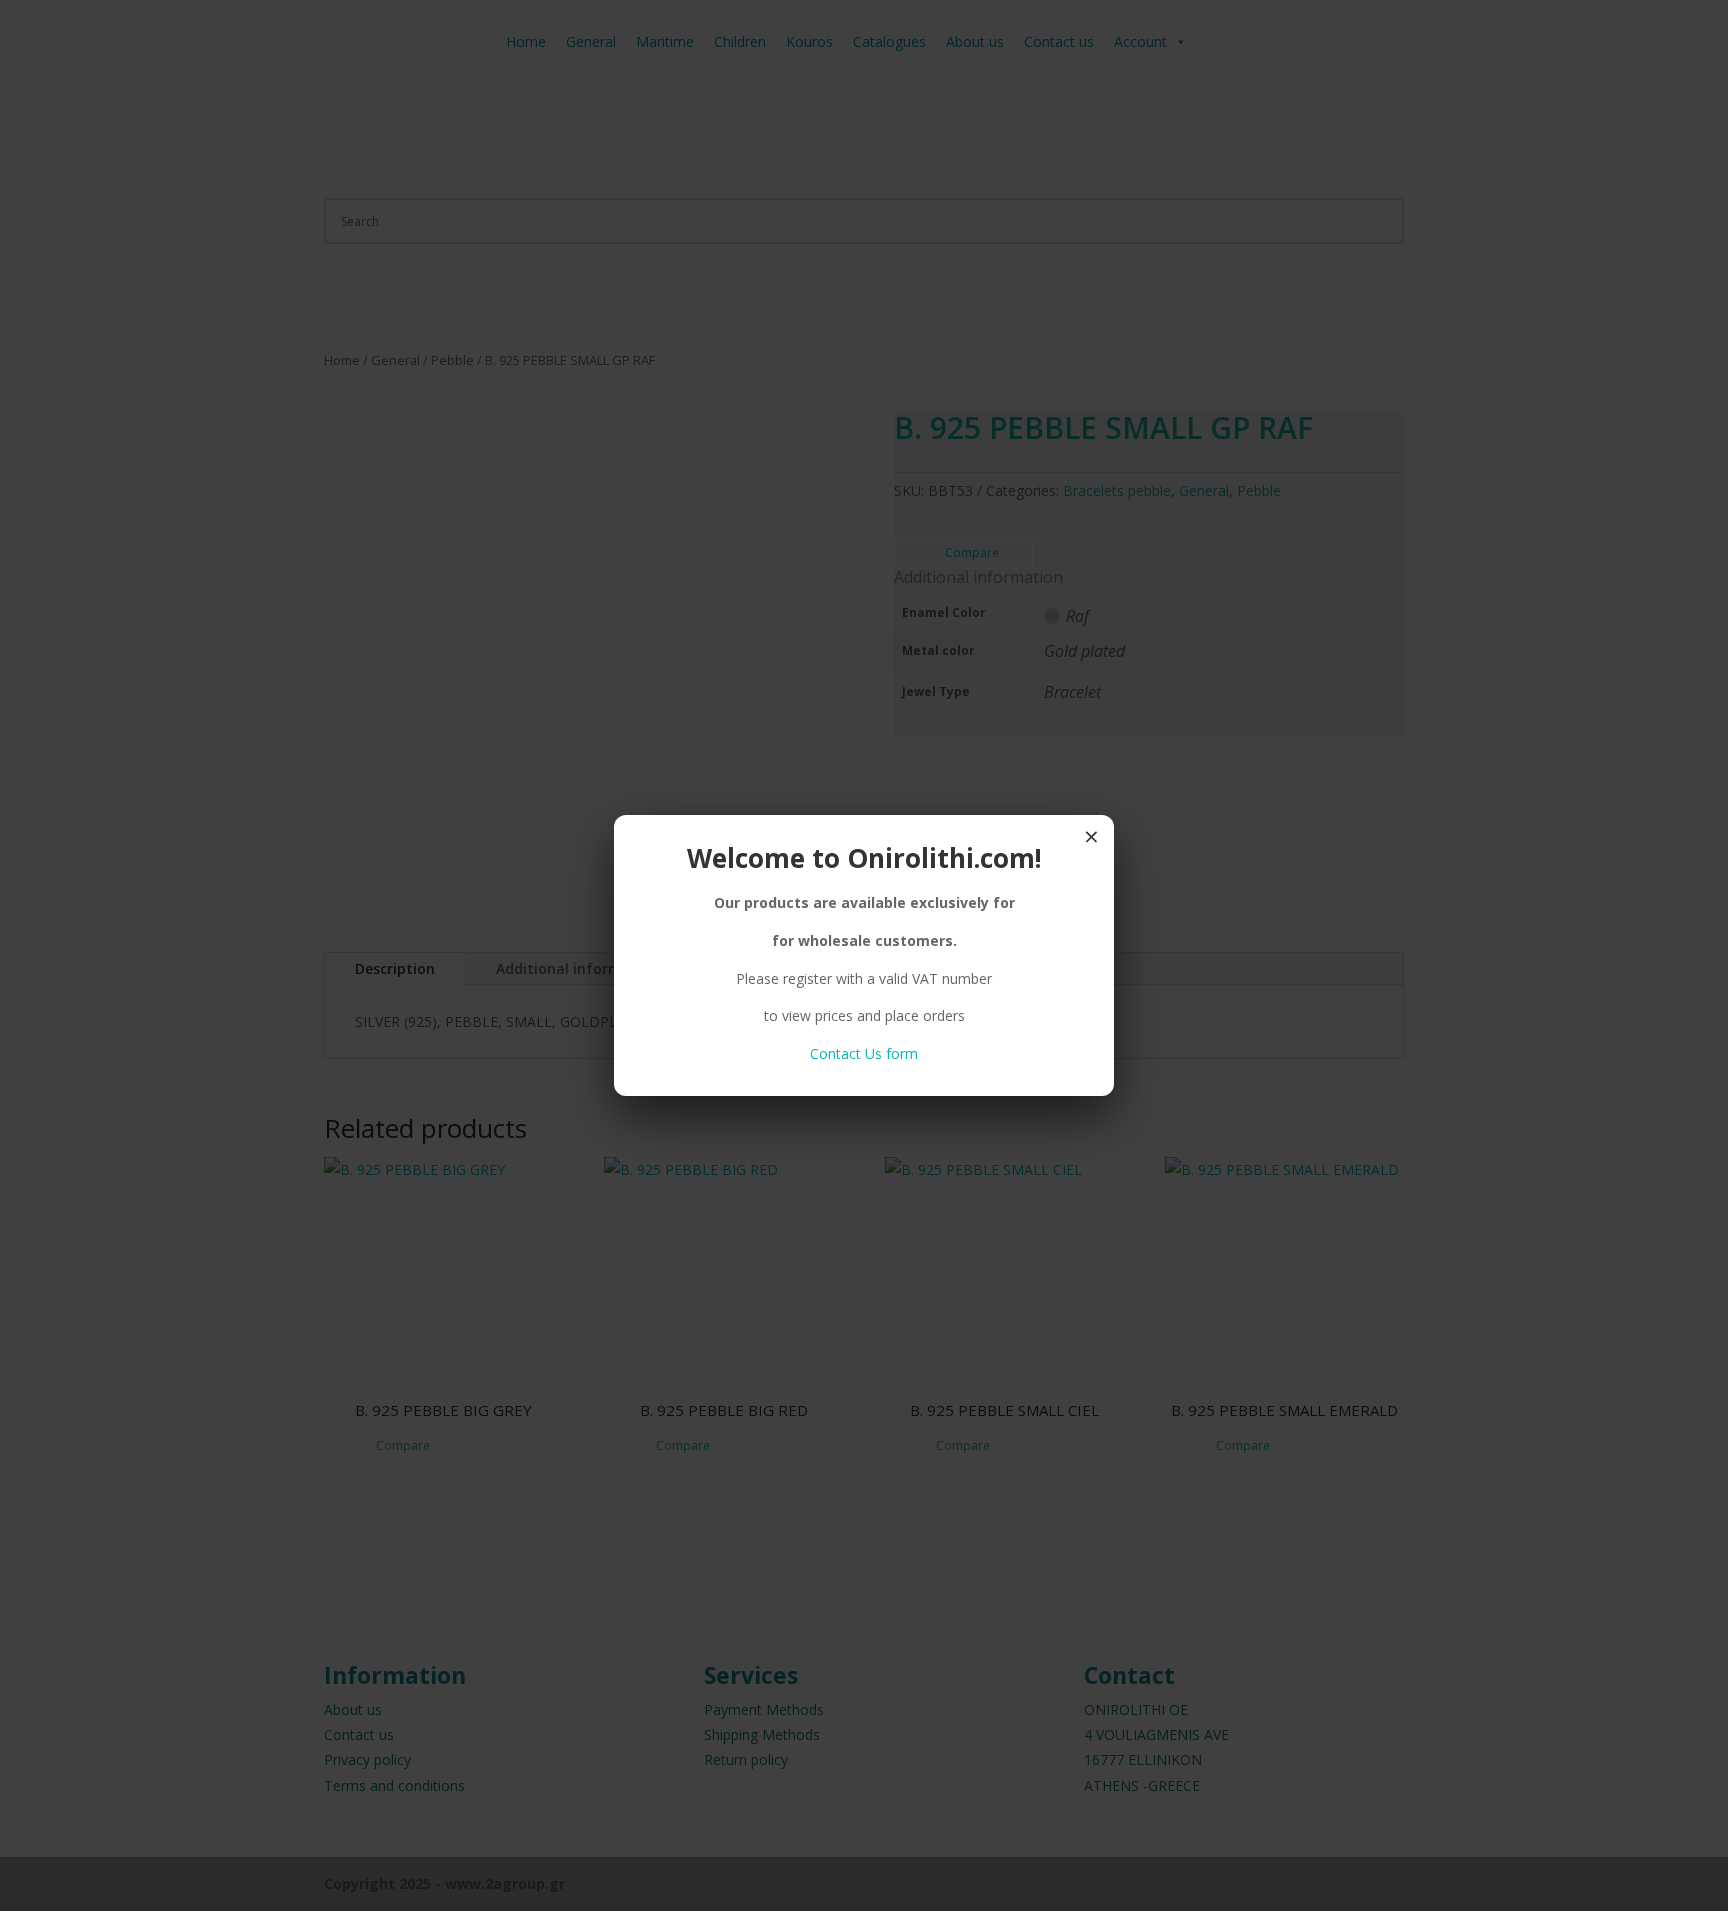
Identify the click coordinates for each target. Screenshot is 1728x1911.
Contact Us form (864, 1053)
